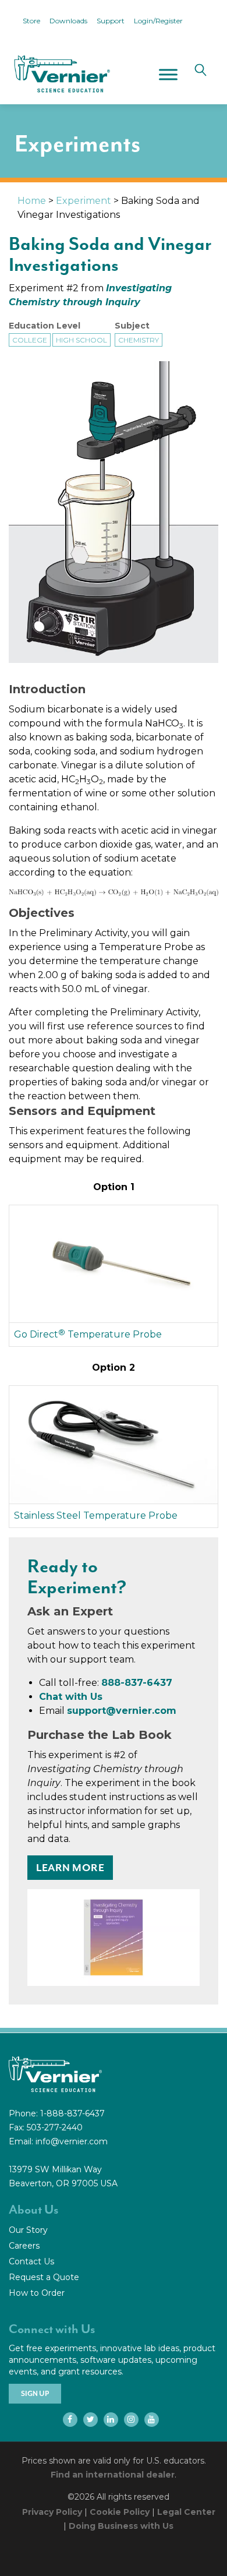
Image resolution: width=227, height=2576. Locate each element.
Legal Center (186, 2512)
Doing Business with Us (121, 2526)
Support (111, 21)
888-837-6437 (137, 1683)
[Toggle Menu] (168, 74)
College (30, 340)
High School (81, 340)
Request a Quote (44, 2277)
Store (31, 21)
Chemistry (139, 340)
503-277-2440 (55, 2127)
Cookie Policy (120, 2512)
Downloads (68, 21)
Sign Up (35, 2394)
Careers (24, 2246)
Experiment (84, 201)
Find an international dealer (113, 2475)
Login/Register (158, 21)
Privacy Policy (52, 2512)
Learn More (70, 1868)
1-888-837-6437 (72, 2113)
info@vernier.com (72, 2141)
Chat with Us (71, 1697)
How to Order (37, 2293)
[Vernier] (61, 74)
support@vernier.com (122, 1711)
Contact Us (31, 2261)
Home (32, 201)
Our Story (28, 2230)
